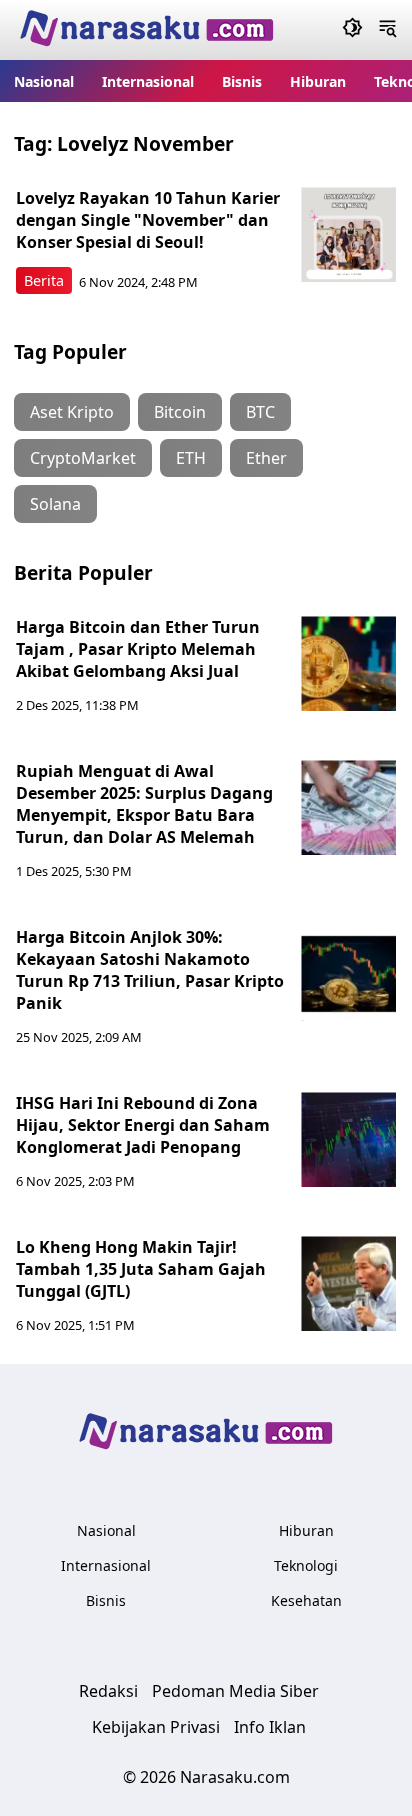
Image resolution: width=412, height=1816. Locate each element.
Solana (55, 504)
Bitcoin (180, 412)
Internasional (148, 81)
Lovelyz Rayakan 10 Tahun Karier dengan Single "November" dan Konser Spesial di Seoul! (148, 220)
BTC (260, 412)
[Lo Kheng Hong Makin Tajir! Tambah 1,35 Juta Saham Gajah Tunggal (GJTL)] (348, 1283)
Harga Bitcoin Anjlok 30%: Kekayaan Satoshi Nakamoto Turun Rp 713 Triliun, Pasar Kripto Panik (150, 970)
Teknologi (306, 1565)
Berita (44, 280)
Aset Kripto (72, 412)
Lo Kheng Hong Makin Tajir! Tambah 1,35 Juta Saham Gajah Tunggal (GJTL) (141, 1269)
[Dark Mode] (352, 30)
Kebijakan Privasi (156, 1727)
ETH (191, 458)
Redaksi (108, 1691)
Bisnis (242, 81)
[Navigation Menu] (387, 30)
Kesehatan (306, 1600)
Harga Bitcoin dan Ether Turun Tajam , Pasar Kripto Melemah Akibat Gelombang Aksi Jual (138, 649)
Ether (266, 458)
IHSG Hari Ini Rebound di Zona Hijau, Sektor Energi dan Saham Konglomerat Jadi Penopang (143, 1125)
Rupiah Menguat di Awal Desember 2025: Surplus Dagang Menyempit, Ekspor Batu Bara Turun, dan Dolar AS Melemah (144, 804)
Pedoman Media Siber (235, 1691)
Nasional (44, 81)
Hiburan (318, 81)
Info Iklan (270, 1727)
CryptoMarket (83, 458)
